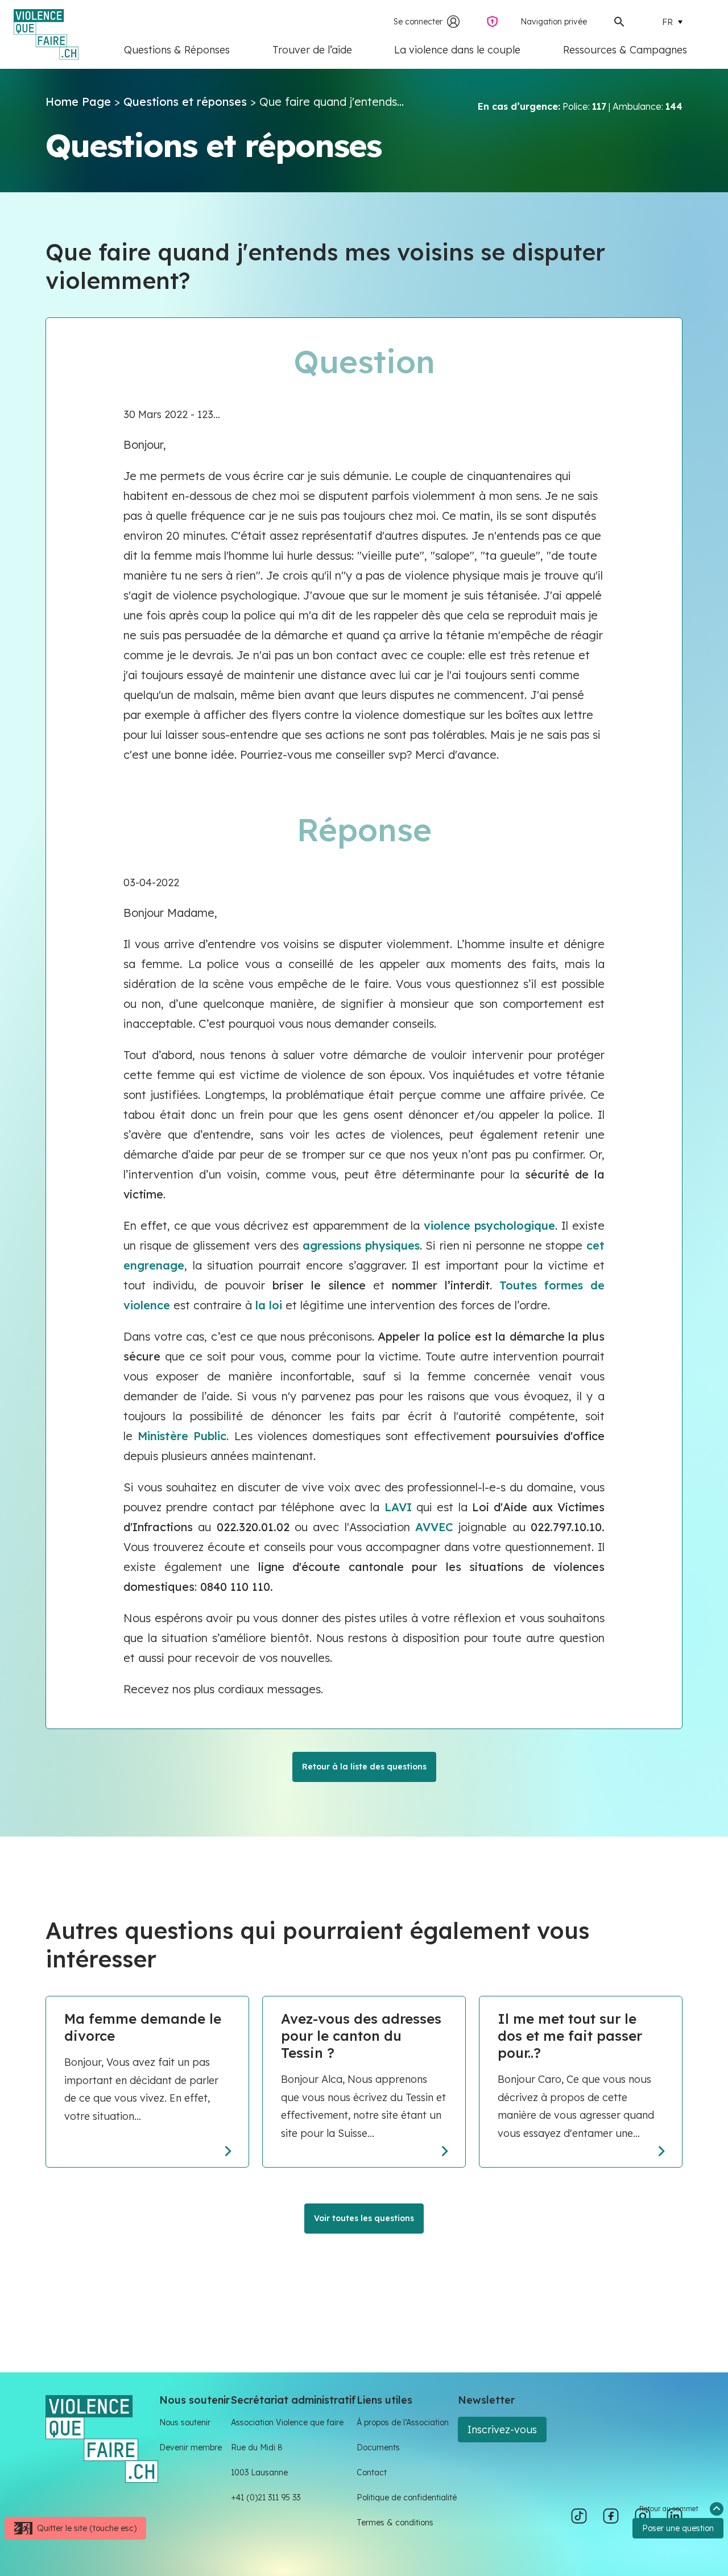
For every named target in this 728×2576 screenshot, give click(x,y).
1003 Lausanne (259, 2472)
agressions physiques (361, 1245)
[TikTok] (579, 2516)
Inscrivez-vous (502, 2430)
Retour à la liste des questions (364, 1767)
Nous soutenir (185, 2422)
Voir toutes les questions (364, 2218)
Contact (372, 2472)
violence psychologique (489, 1225)
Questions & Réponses (177, 50)
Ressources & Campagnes (625, 50)
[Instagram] (643, 2516)
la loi (269, 1305)
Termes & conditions (395, 2523)
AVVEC (434, 1527)
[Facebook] (611, 2516)
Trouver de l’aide (312, 50)
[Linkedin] (675, 2516)
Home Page (78, 102)
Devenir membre (191, 2447)
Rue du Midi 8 (257, 2447)
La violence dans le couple (457, 50)
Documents (378, 2447)
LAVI (398, 1507)
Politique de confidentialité (407, 2498)
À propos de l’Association (403, 2422)
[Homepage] (102, 2438)
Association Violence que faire (287, 2422)
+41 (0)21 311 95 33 (266, 2498)
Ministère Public (182, 1436)
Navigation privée (554, 22)
